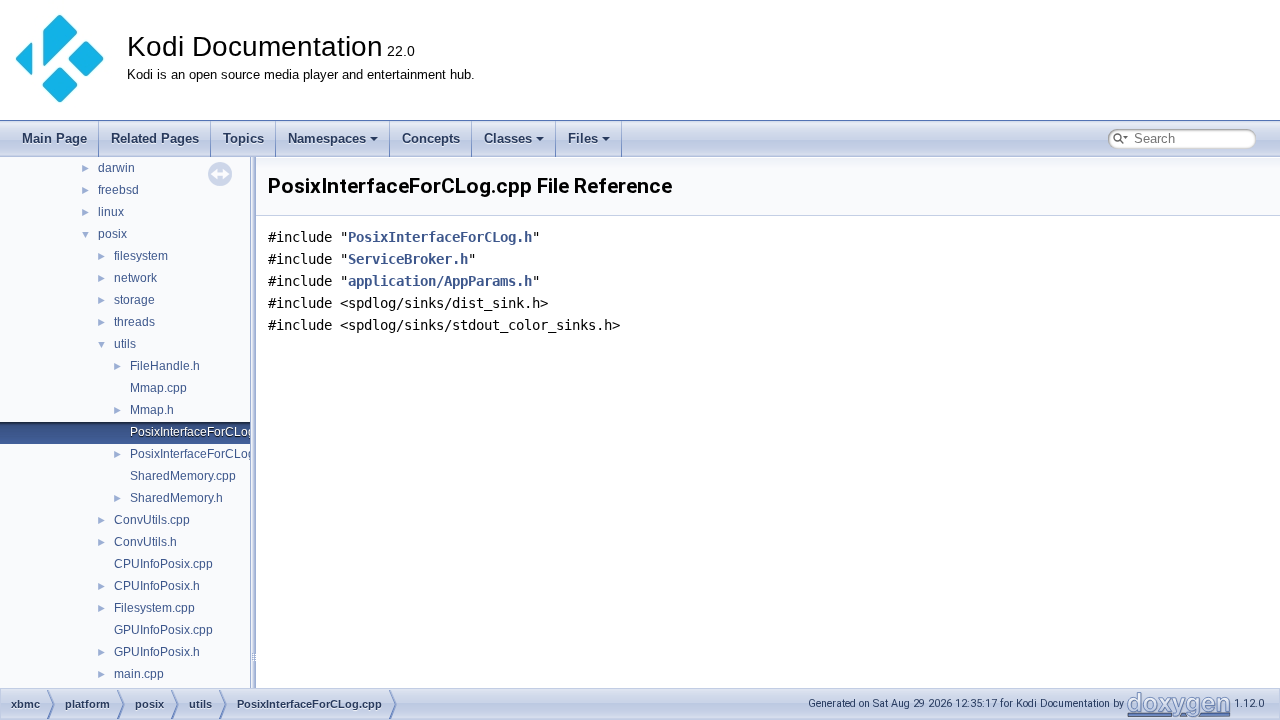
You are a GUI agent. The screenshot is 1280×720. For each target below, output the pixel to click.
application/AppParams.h (440, 281)
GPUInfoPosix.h (157, 652)
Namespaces (327, 138)
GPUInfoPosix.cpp (163, 630)
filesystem (141, 256)
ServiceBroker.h (408, 259)
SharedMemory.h (176, 498)
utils (125, 344)
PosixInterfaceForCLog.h (197, 454)
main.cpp (139, 674)
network (135, 278)
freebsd (118, 190)
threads (134, 322)
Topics (243, 138)
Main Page (54, 138)
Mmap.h (152, 410)
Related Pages (155, 138)
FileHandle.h (165, 366)
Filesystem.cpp (154, 608)
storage (134, 300)
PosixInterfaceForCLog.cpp (204, 432)
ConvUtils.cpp (152, 520)
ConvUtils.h (145, 542)
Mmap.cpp (158, 388)
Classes (508, 138)
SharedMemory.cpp (183, 476)
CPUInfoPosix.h (157, 586)
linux (111, 212)
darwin (116, 168)
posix (112, 234)
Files (583, 138)
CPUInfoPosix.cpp (163, 564)
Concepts (431, 138)
